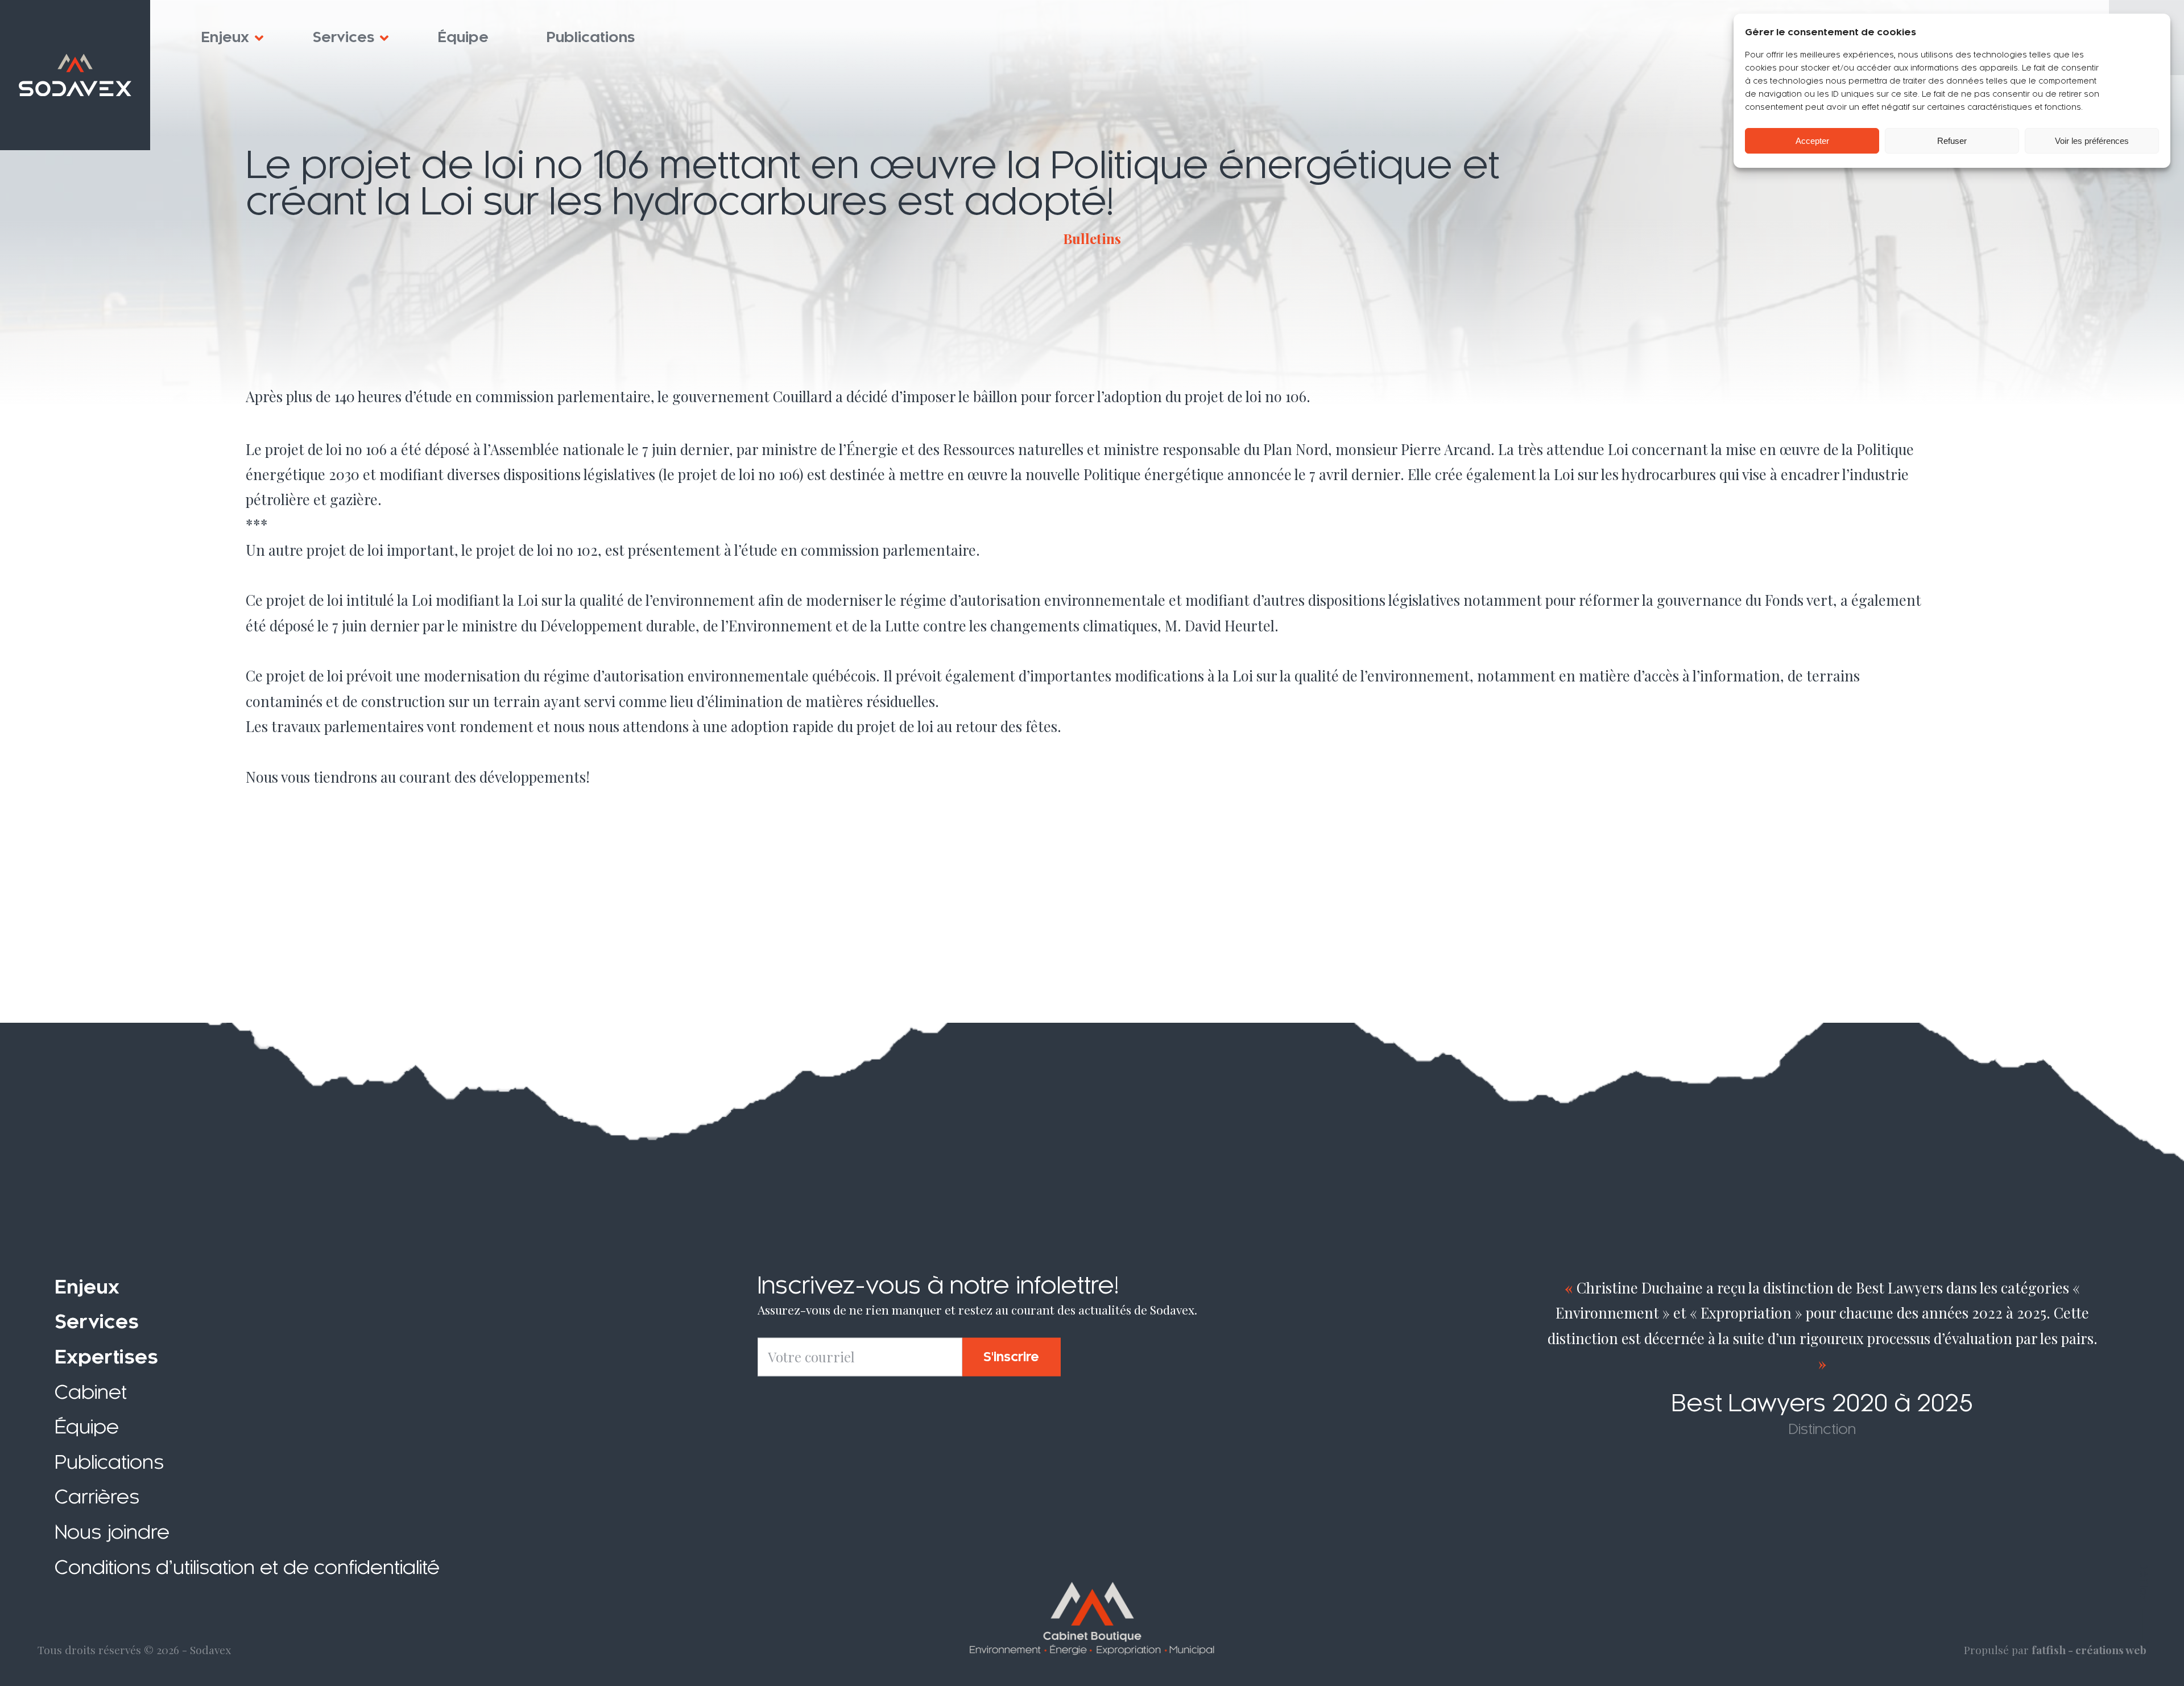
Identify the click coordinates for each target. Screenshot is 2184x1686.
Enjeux (225, 38)
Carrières (97, 1497)
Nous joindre (112, 1532)
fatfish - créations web (2089, 1650)
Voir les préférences (2092, 141)
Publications (591, 38)
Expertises (106, 1357)
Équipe (463, 38)
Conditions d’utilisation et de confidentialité (247, 1567)
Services (344, 38)
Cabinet (91, 1392)
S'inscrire (1011, 1357)
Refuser (1952, 141)
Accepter (1812, 141)
